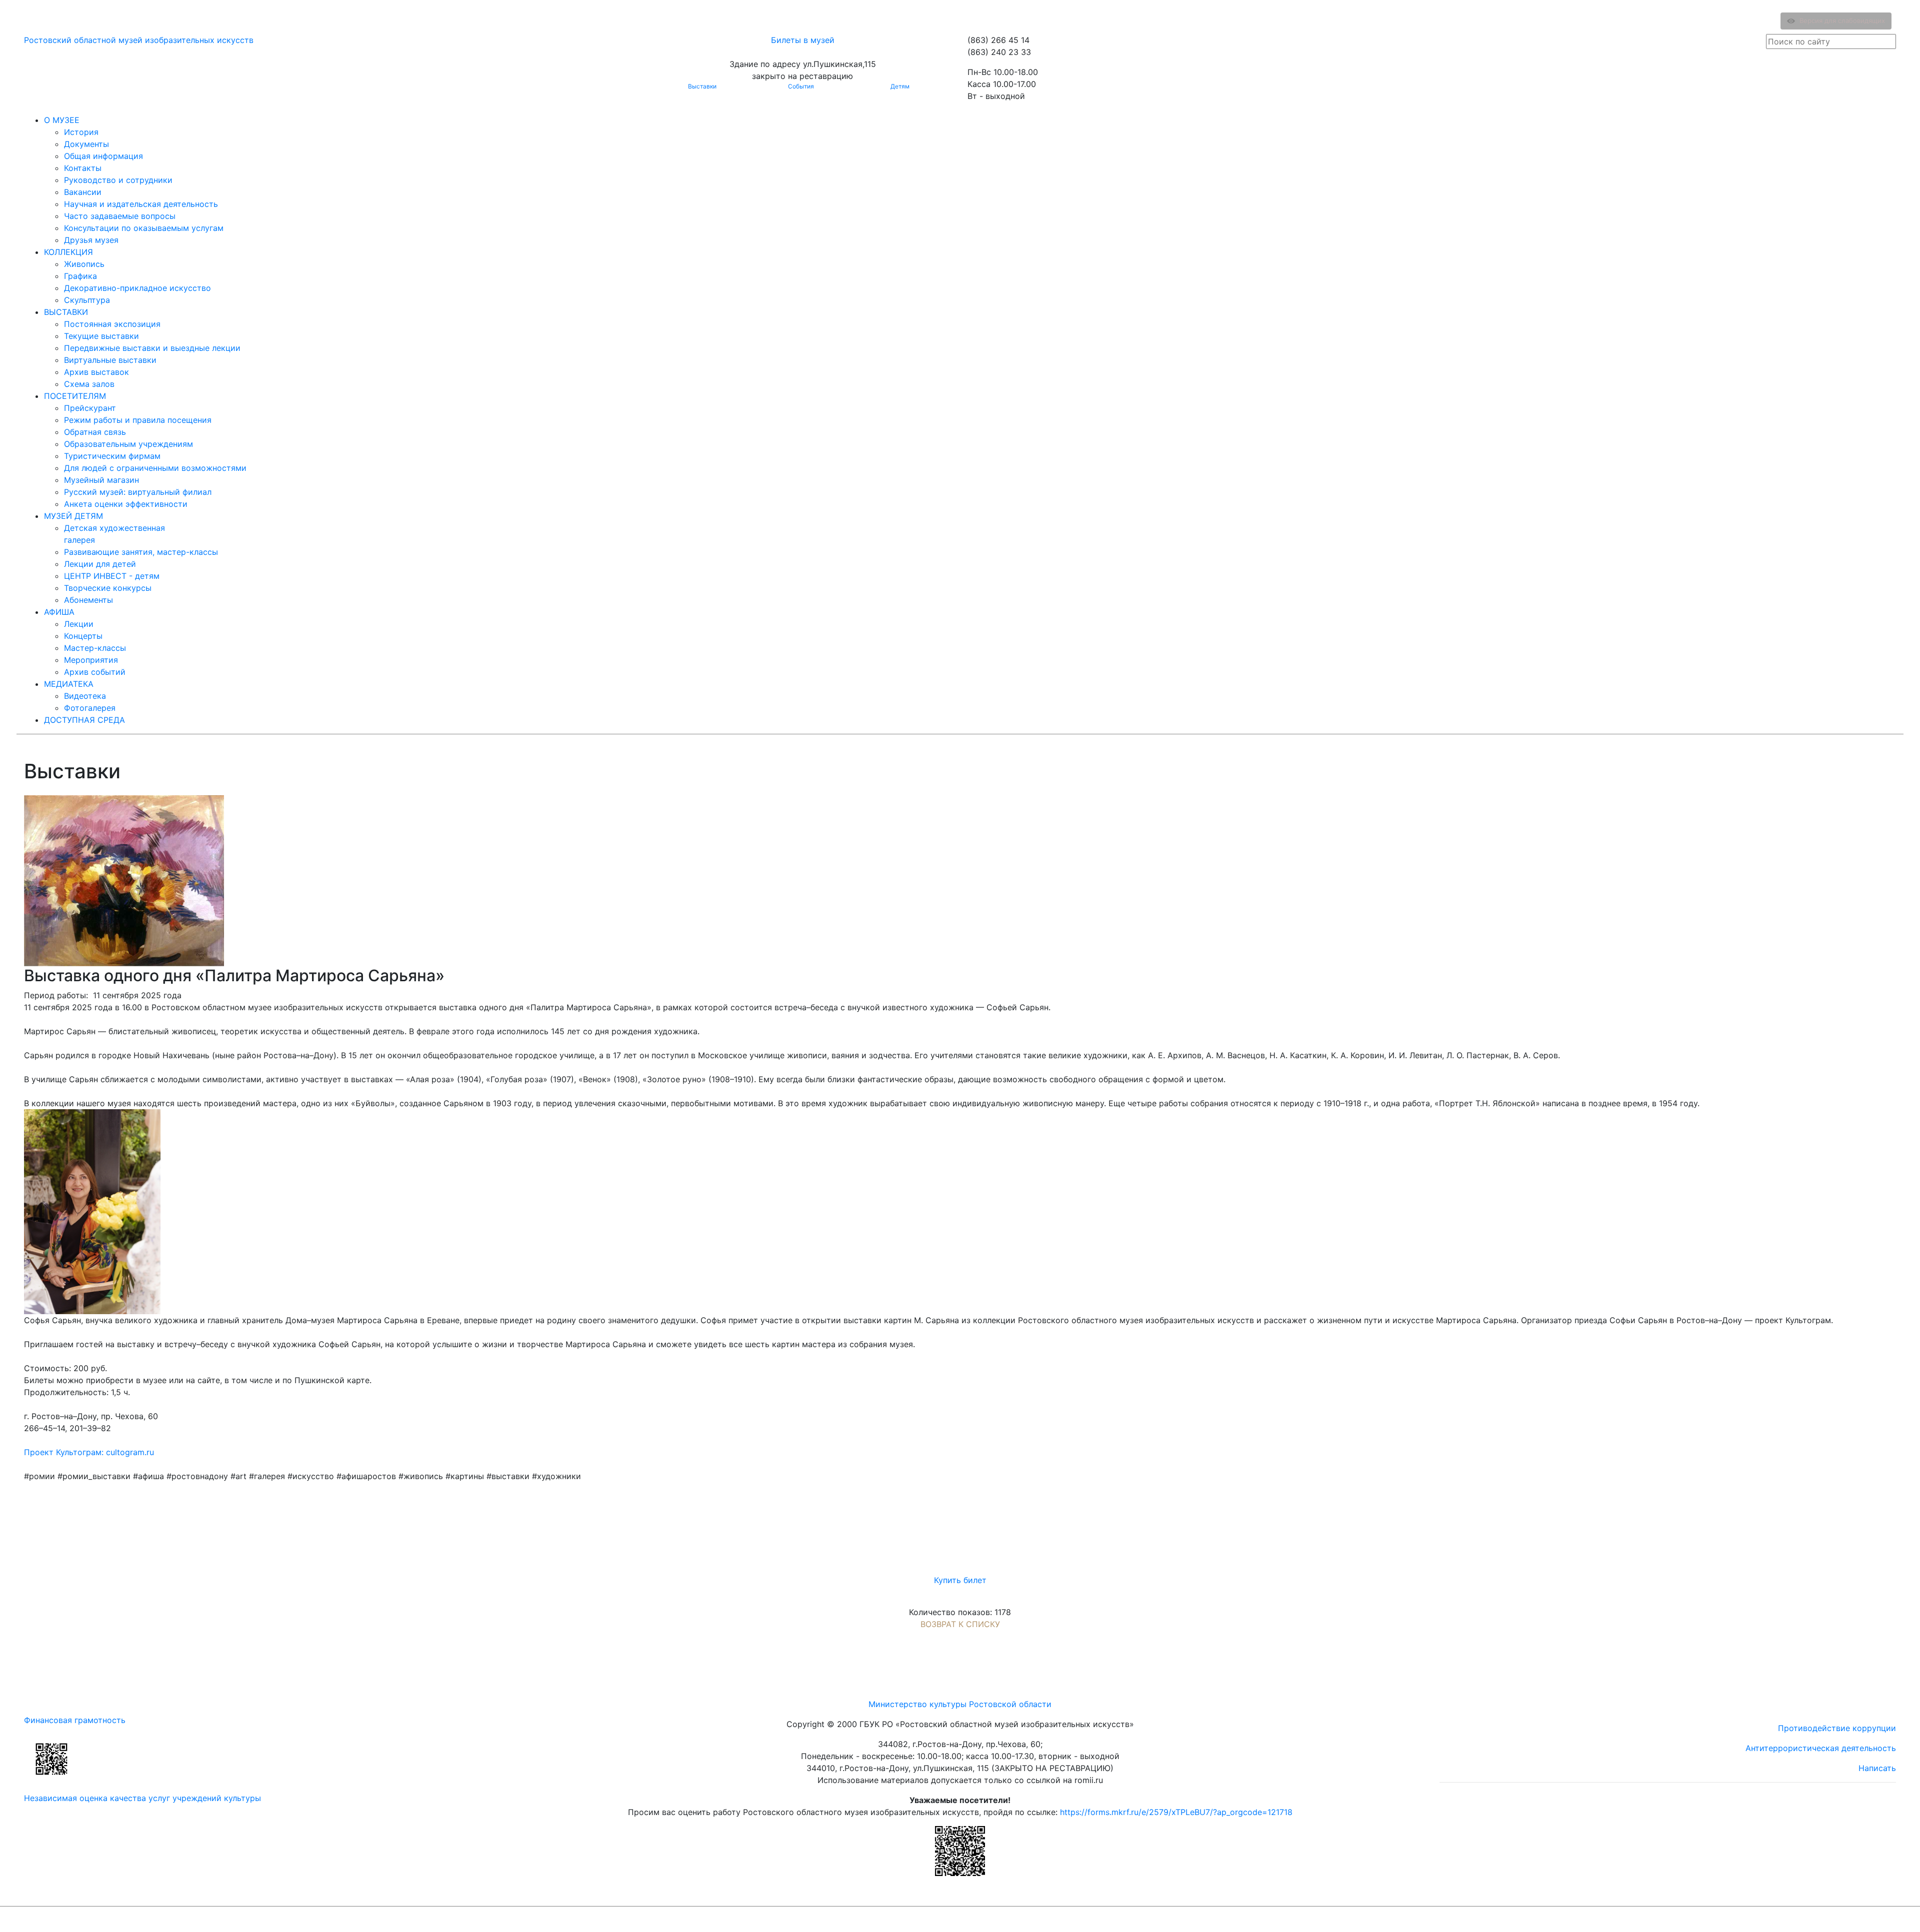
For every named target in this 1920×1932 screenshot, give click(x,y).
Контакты (83, 168)
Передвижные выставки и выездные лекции (152, 348)
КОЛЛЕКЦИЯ (68, 252)
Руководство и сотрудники (118, 180)
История (81, 132)
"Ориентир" (1847, 1919)
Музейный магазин (101, 480)
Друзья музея (91, 240)
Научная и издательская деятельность (141, 204)
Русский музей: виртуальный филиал (138, 492)
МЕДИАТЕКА (69, 684)
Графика (80, 276)
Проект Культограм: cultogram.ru (89, 1452)
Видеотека (85, 696)
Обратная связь (95, 432)
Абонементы (88, 600)
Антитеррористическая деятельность (1821, 1748)
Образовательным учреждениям (128, 444)
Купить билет (960, 1580)
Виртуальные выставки (110, 360)
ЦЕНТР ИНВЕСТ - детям (112, 576)
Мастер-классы (95, 648)
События (801, 86)
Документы (86, 144)
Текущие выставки (101, 336)
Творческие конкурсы (108, 588)
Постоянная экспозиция (112, 324)
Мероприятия (91, 660)
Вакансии (83, 192)
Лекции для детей (100, 564)
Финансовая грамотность (75, 1720)
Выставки (702, 86)
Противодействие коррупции (1837, 1728)
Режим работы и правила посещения (138, 420)
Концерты (83, 636)
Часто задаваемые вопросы (120, 216)
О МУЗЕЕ (62, 120)
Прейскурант (90, 408)
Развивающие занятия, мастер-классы (141, 552)
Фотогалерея (90, 708)
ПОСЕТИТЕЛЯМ (75, 396)
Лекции (79, 624)
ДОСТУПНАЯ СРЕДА (84, 720)
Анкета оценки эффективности (126, 504)
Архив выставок (96, 372)
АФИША (59, 612)
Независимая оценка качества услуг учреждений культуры (142, 1798)
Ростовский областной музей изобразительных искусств (139, 40)
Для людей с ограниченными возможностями (155, 468)
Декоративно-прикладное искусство (137, 288)
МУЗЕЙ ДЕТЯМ (73, 516)
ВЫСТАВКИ (66, 312)
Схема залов (89, 384)
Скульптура (87, 300)
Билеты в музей (803, 40)
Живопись (84, 264)
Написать (1877, 1768)
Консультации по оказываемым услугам (144, 228)
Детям (900, 86)
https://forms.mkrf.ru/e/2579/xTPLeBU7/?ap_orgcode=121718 (1176, 1812)
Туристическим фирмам (112, 456)
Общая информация (103, 156)
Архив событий (95, 672)
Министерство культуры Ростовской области (960, 1704)
